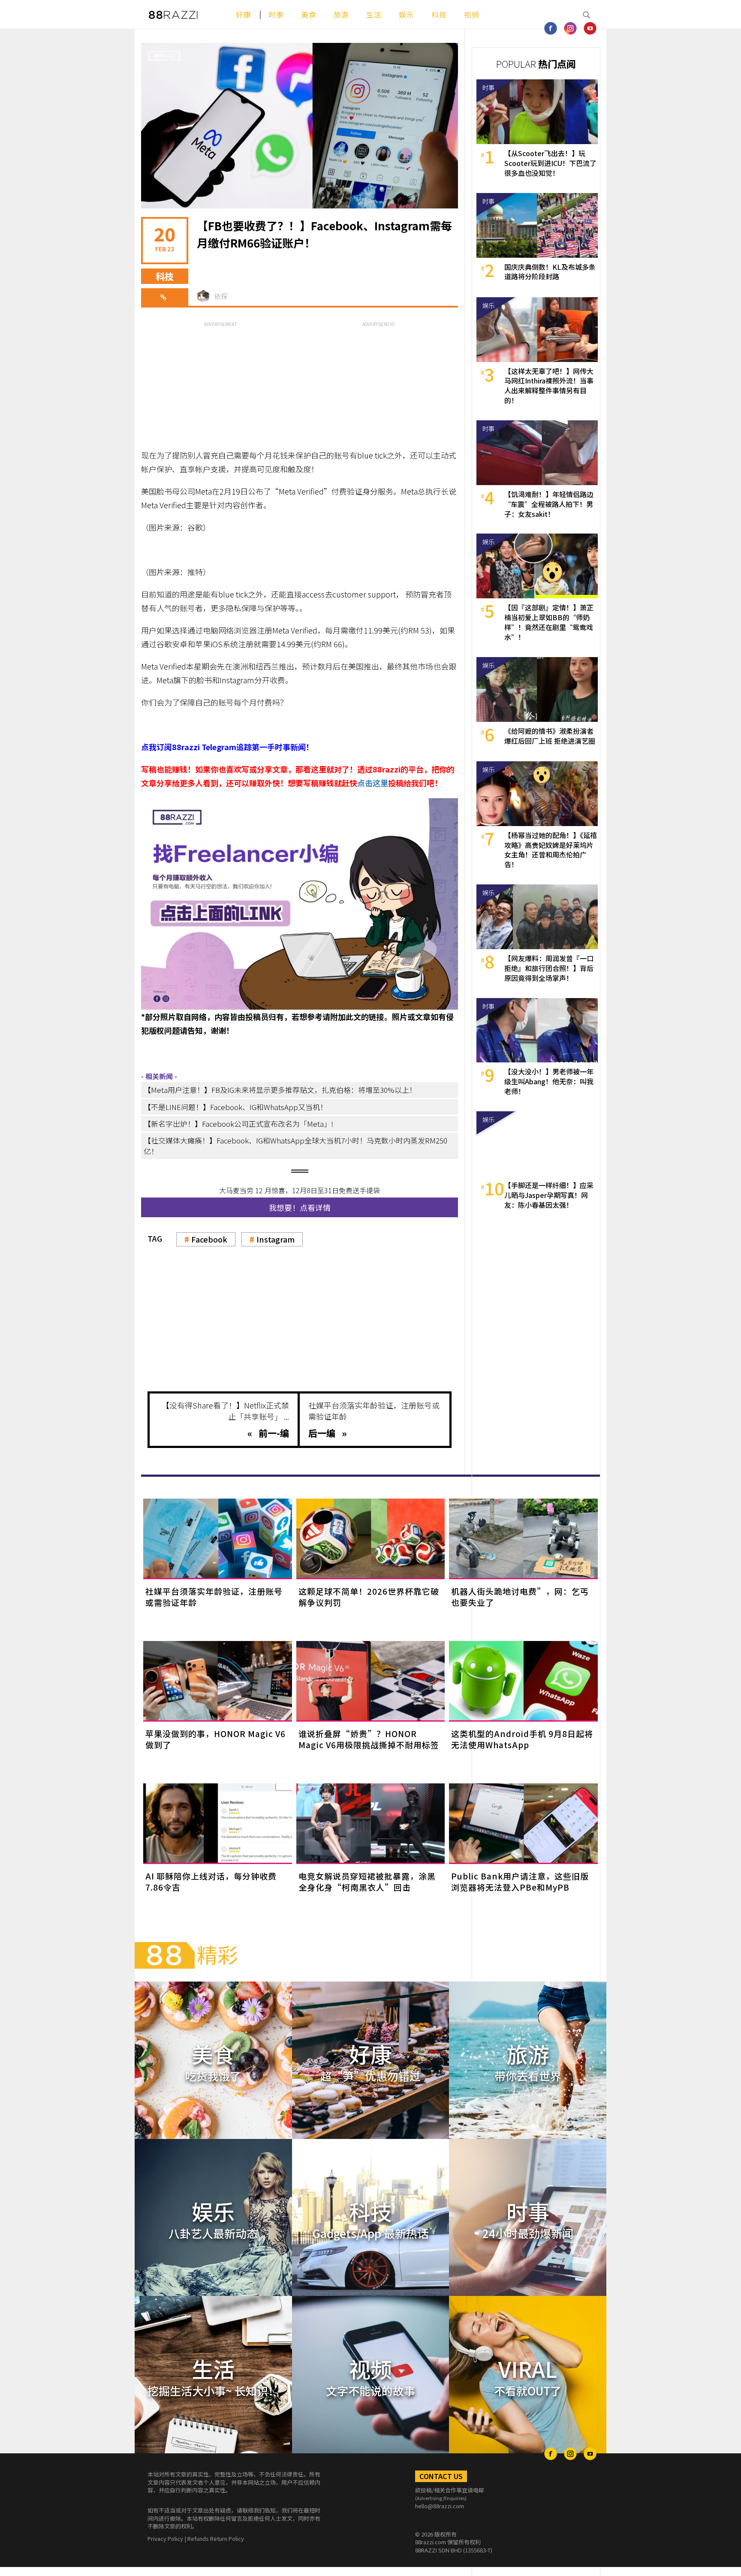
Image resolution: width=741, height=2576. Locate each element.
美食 (309, 14)
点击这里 (373, 783)
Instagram (276, 1239)
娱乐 (407, 14)
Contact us (441, 2476)
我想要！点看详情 (300, 1207)
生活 (374, 14)
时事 (276, 14)
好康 (244, 14)
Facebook (209, 1239)
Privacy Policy (165, 2538)
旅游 (341, 14)
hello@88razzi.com (440, 2506)
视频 (472, 14)
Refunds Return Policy (216, 2538)
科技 (439, 14)
